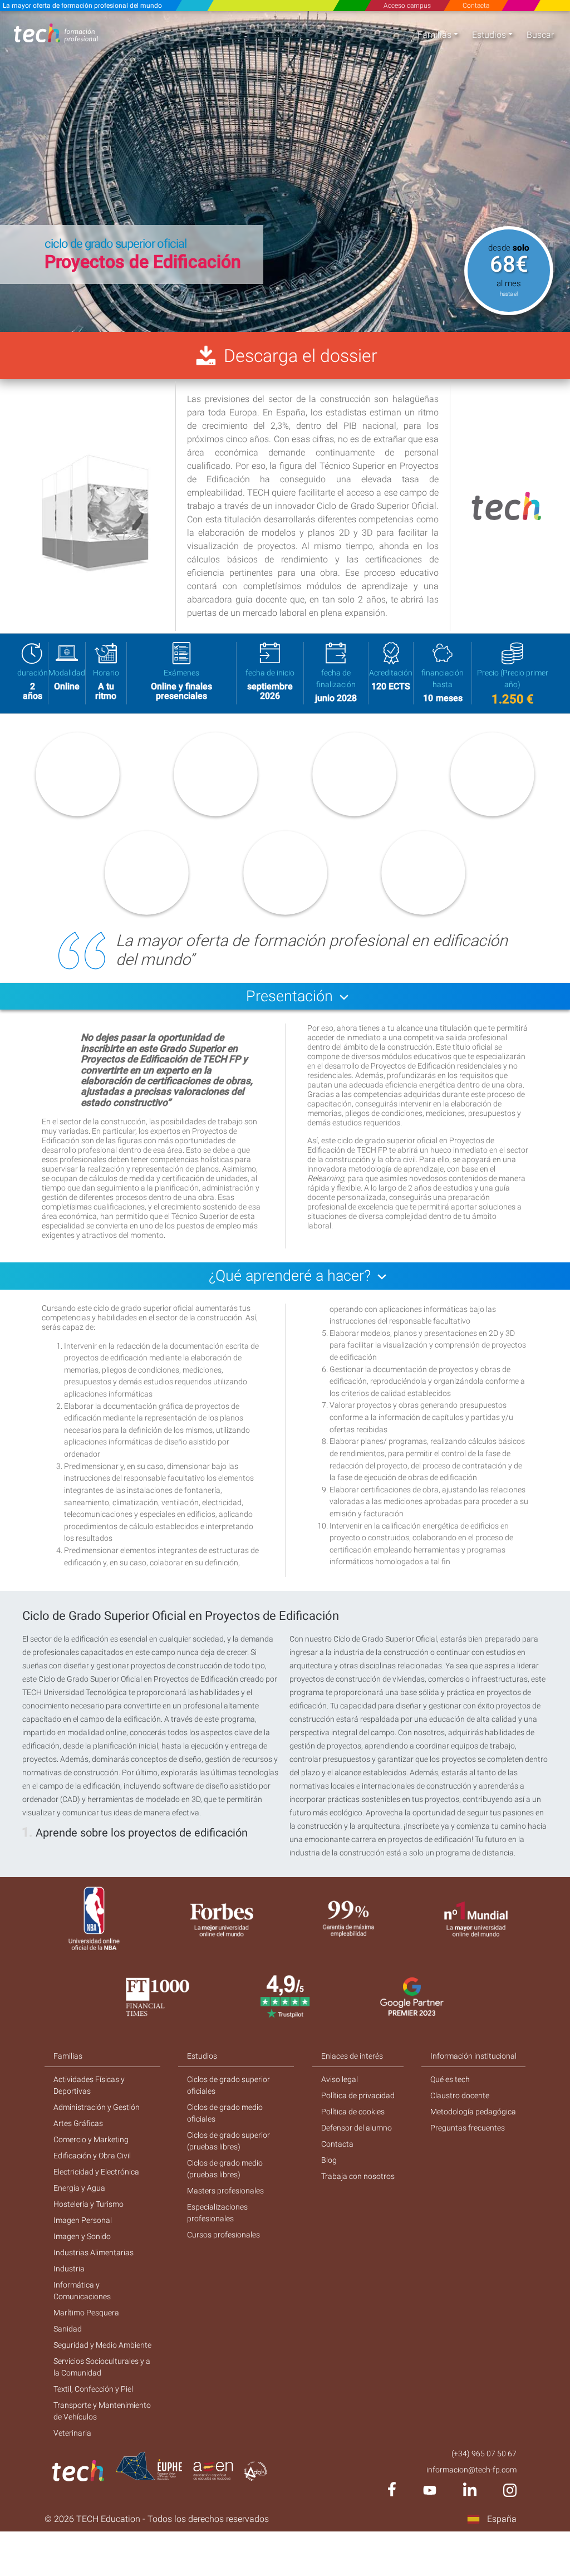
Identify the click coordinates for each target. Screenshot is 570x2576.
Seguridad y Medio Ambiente (102, 2345)
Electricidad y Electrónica (96, 2172)
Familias (434, 35)
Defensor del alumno (357, 2128)
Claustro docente (460, 2095)
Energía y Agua (79, 2188)
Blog (329, 2160)
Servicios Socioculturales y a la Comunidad (102, 2367)
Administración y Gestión (97, 2107)
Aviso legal (340, 2079)
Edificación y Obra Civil (92, 2156)
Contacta (476, 6)
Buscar (540, 35)
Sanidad (68, 2329)
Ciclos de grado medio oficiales (225, 2113)
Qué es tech (450, 2079)
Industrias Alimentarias (94, 2252)
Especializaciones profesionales (217, 2213)
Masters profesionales (225, 2191)
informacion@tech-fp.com (471, 2470)
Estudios (489, 35)
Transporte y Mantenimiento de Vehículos (102, 2411)
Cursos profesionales (223, 2235)
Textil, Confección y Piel (93, 2389)
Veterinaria (72, 2433)
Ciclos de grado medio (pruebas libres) (225, 2169)
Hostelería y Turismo (89, 2204)
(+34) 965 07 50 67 (484, 2453)
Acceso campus (407, 6)
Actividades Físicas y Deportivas (89, 2085)
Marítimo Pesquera (86, 2313)
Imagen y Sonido (82, 2236)
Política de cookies (353, 2112)
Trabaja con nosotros (358, 2176)
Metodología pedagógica (473, 2112)
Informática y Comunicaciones (82, 2291)
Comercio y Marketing (91, 2139)
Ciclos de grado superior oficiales (229, 2085)
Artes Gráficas (78, 2123)
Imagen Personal (83, 2220)
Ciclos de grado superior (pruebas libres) (229, 2141)
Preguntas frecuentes (468, 2128)
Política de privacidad (358, 2095)
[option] (285, 172)
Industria (69, 2269)
